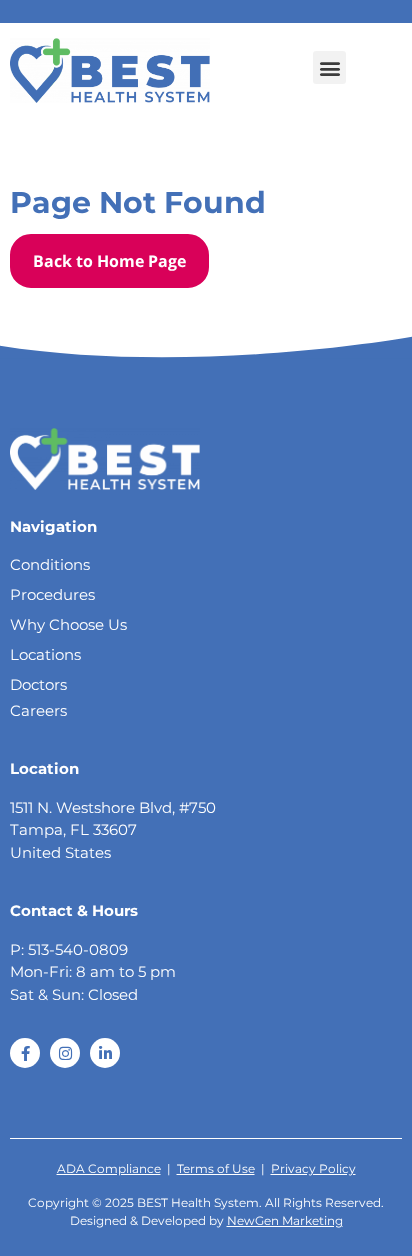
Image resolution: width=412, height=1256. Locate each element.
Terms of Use (216, 1168)
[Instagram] (65, 1053)
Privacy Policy (313, 1168)
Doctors (38, 684)
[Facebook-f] (25, 1053)
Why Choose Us (68, 624)
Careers (38, 710)
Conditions (50, 564)
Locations (45, 654)
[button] (329, 67)
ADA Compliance (109, 1168)
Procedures (52, 594)
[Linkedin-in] (105, 1053)
